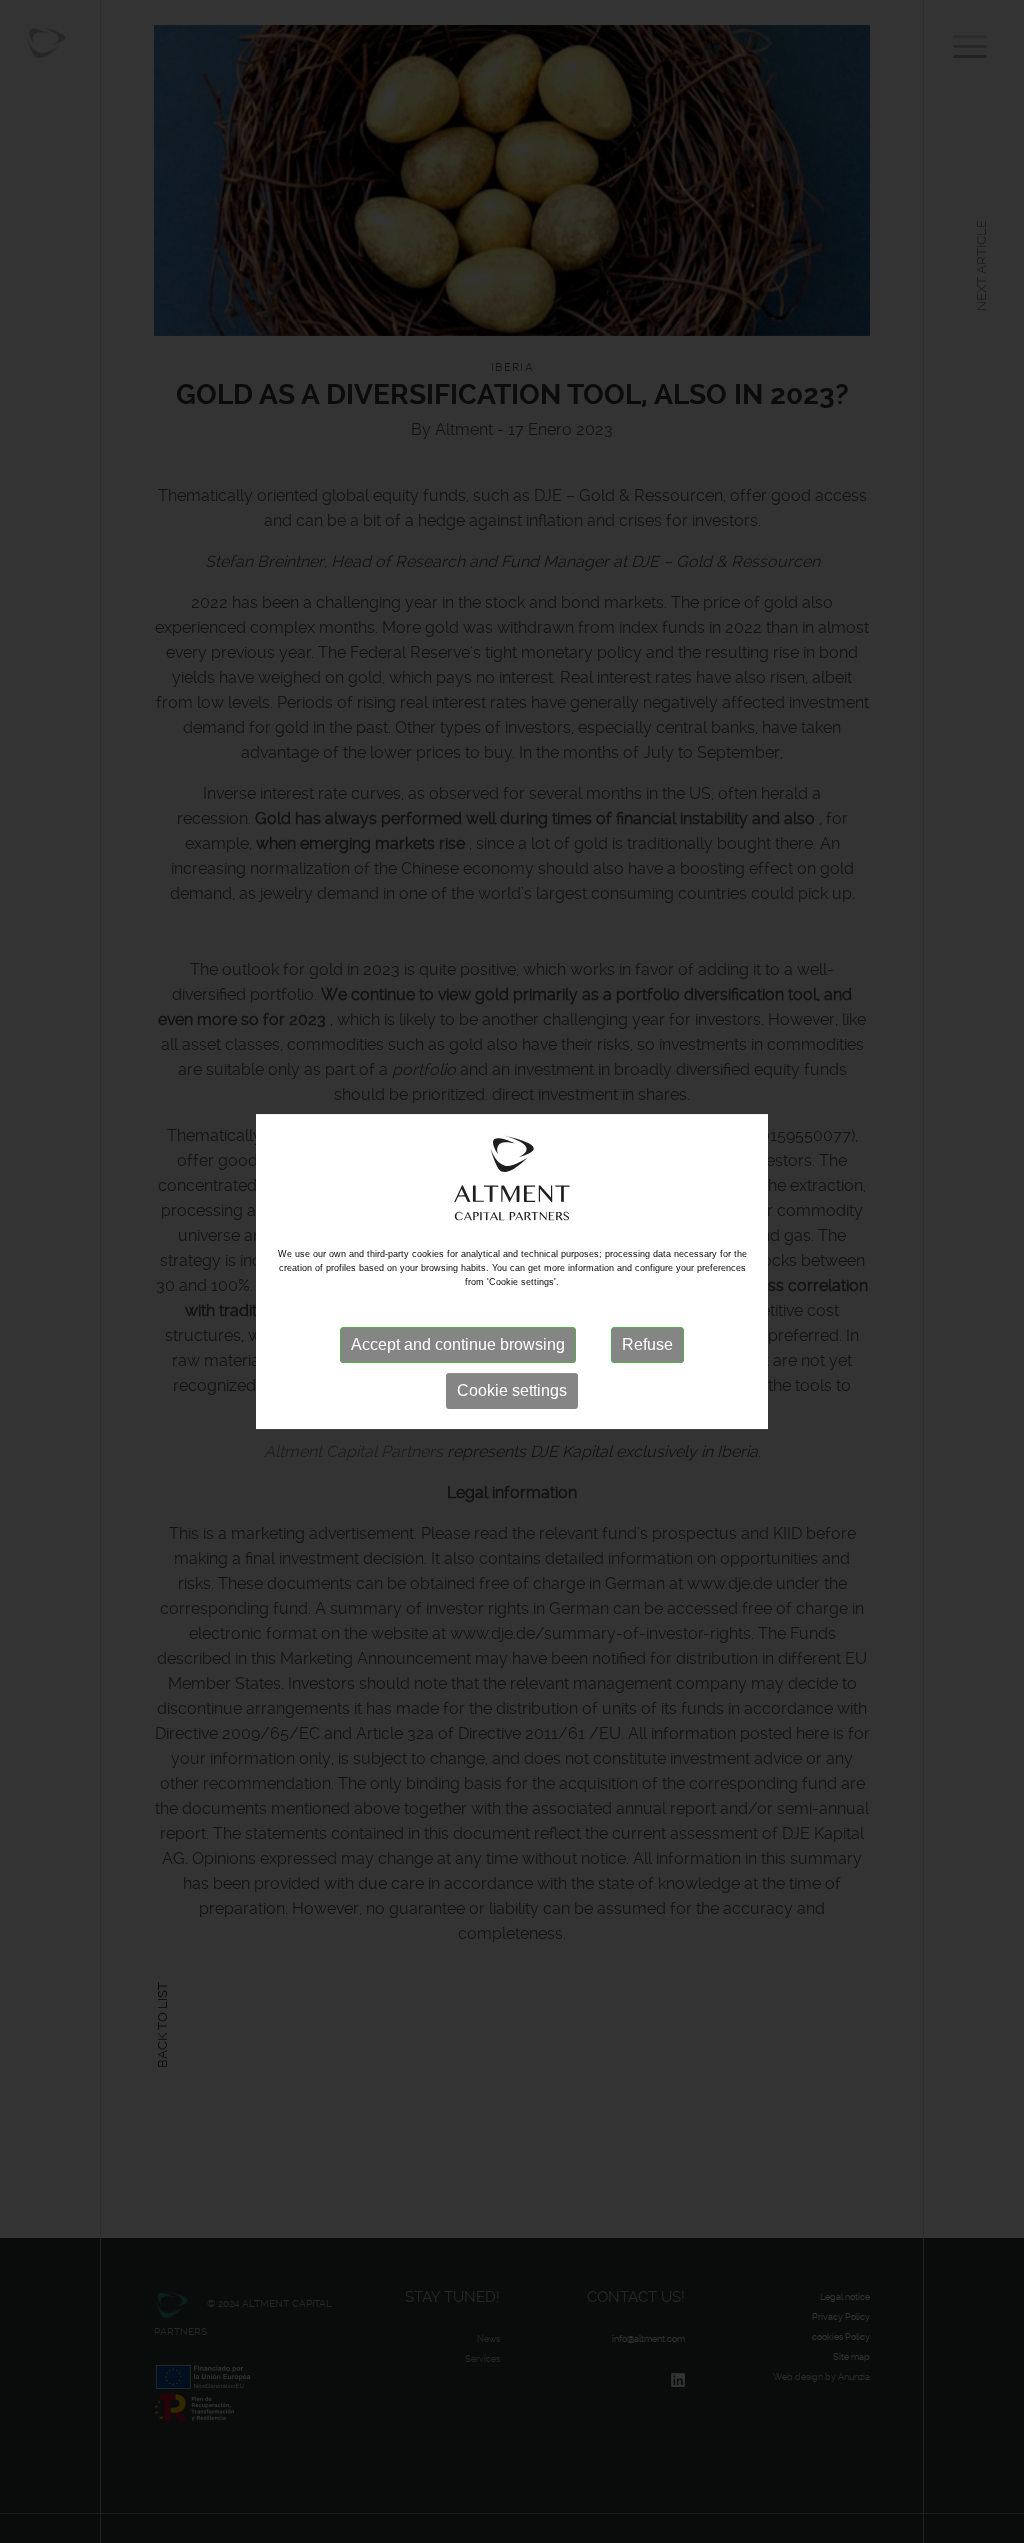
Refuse (647, 1344)
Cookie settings (512, 1390)
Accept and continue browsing (458, 1344)
